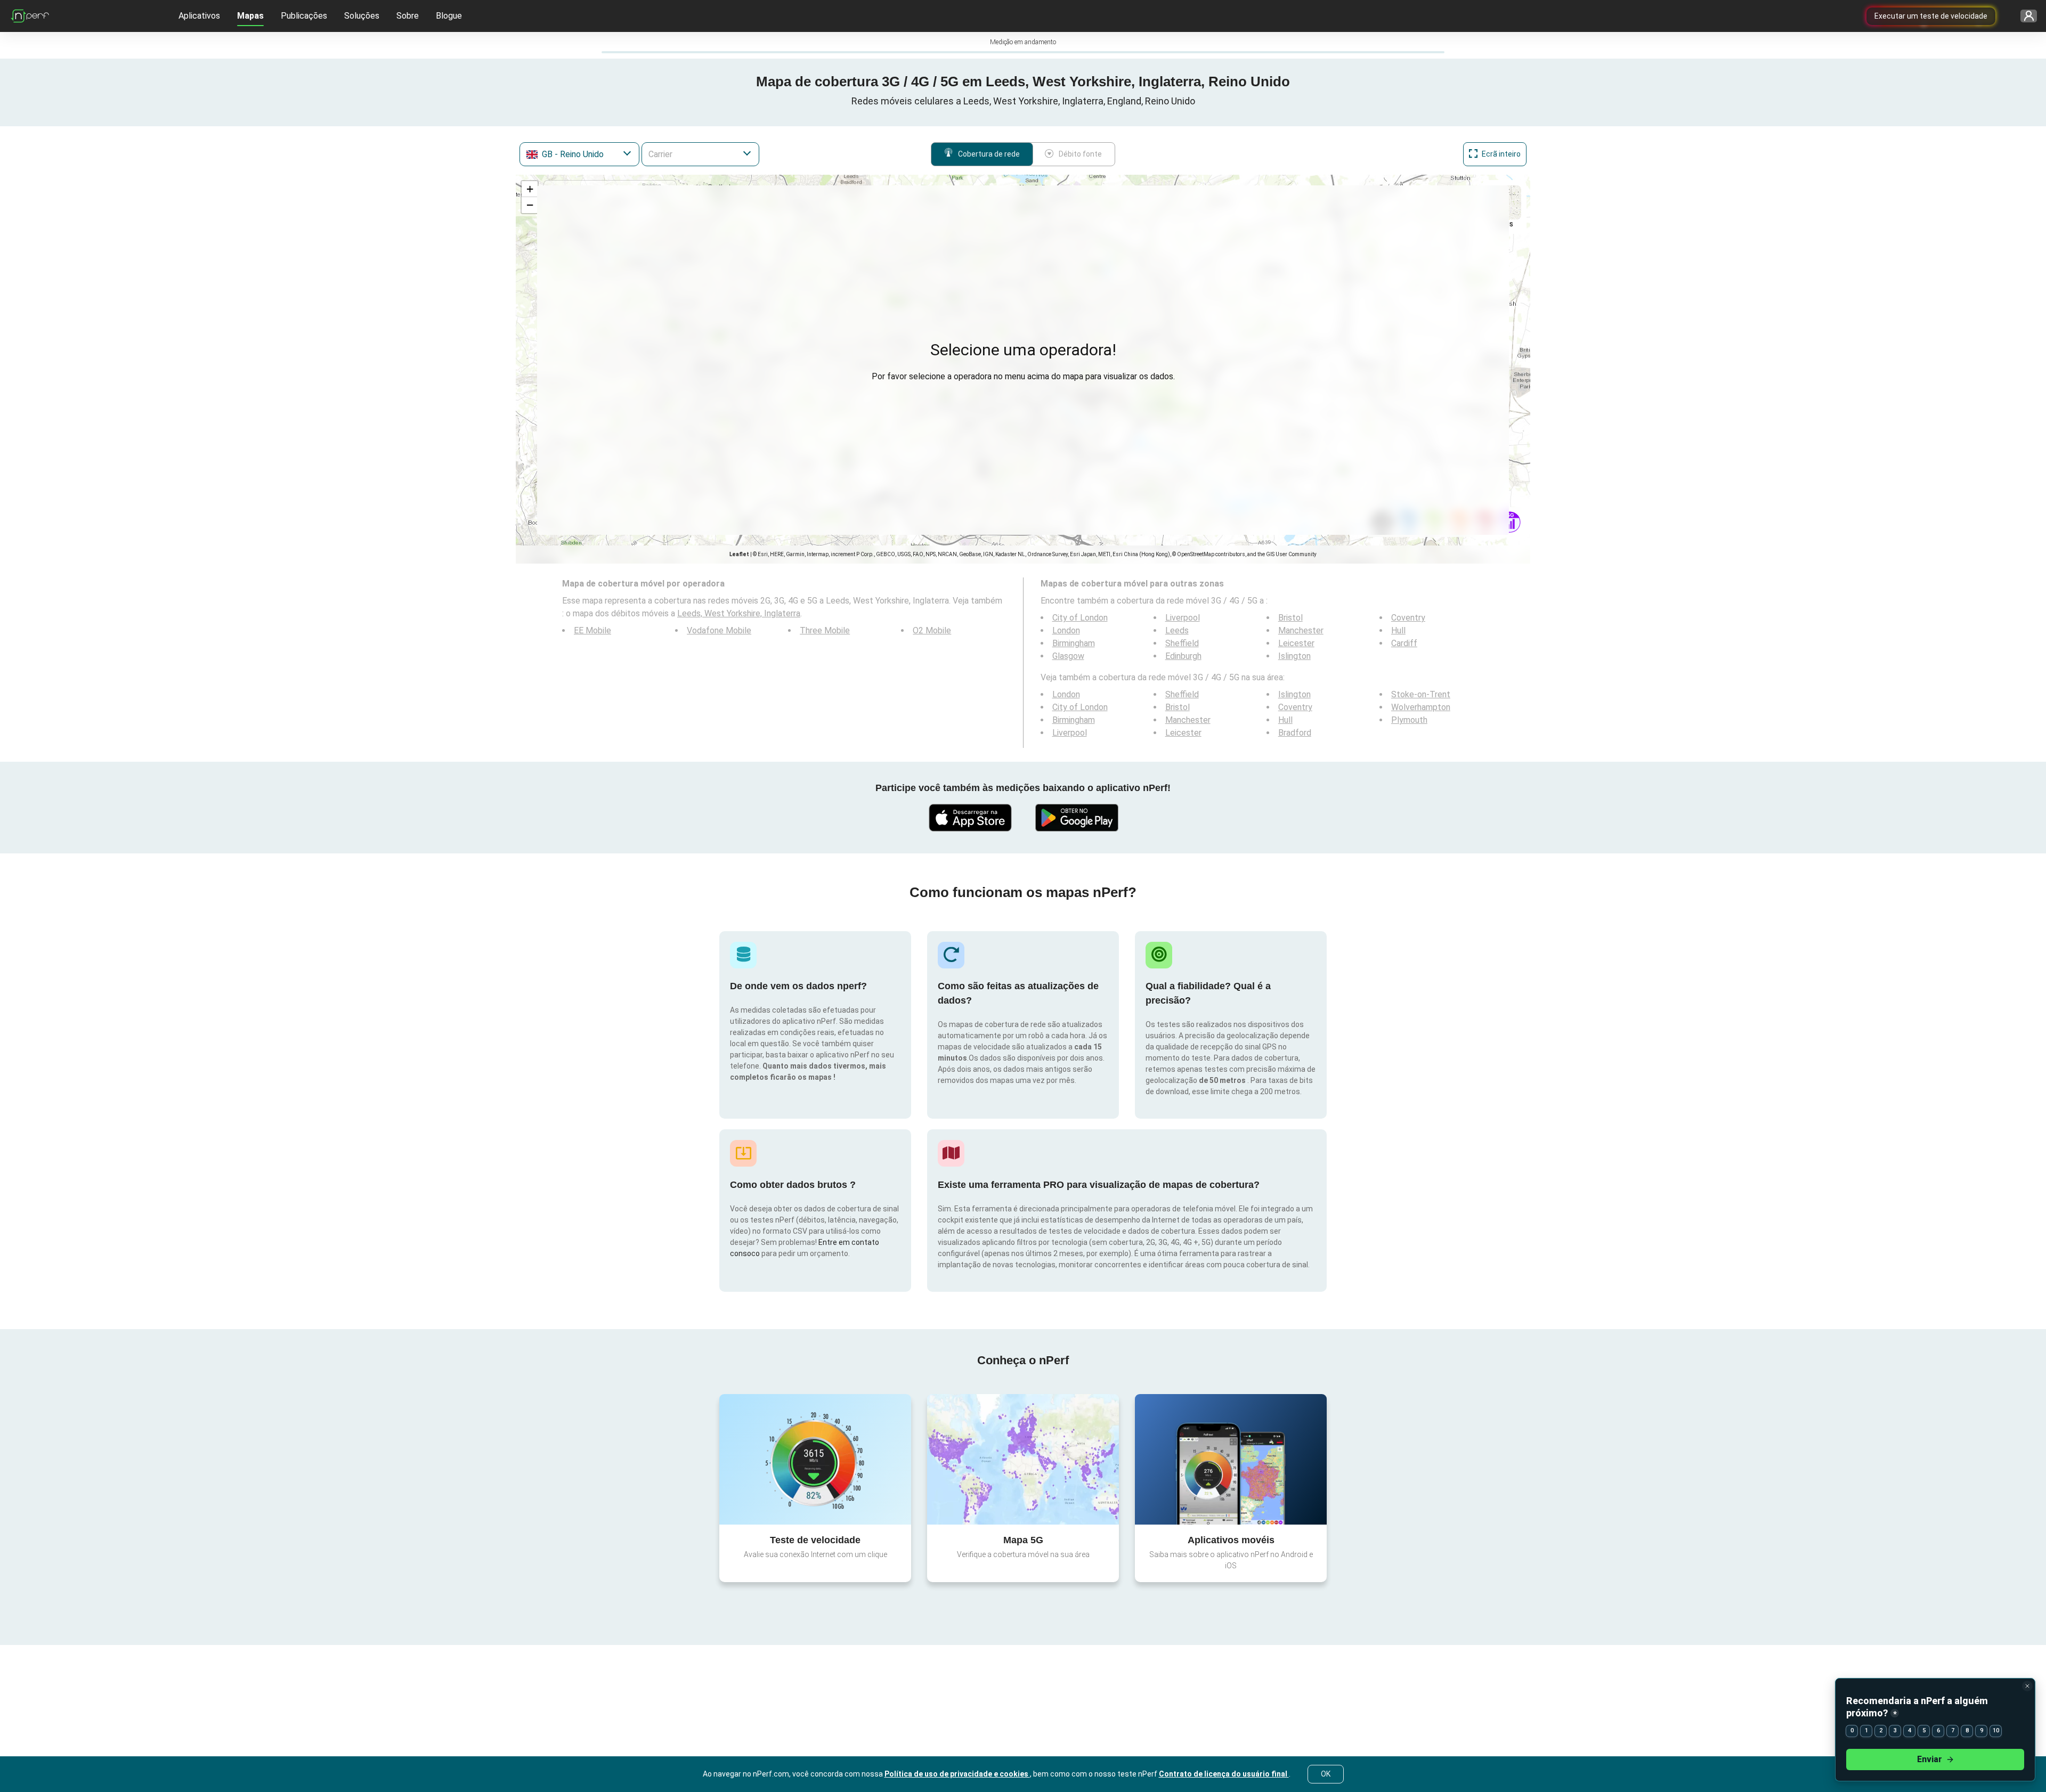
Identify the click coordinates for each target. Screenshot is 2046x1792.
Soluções (362, 16)
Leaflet (739, 554)
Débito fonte (1080, 154)
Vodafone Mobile (719, 630)
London (1066, 630)
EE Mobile (592, 630)
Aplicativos (199, 16)
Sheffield (1182, 643)
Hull (1398, 630)
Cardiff (1404, 643)
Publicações (304, 16)
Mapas (250, 16)
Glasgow (1068, 656)
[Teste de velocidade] (815, 1459)
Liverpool (1183, 618)
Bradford (1295, 733)
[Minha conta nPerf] (2025, 16)
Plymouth (1409, 720)
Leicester (1296, 643)
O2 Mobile (932, 630)
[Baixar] (970, 818)
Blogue (449, 16)
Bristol (1290, 618)
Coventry (1408, 618)
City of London (1080, 618)
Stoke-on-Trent (1421, 694)
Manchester (1301, 630)
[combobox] (579, 154)
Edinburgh (1183, 656)
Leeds (1177, 630)
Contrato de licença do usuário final (1224, 1774)
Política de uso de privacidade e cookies (957, 1774)
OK (1326, 1774)
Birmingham (1074, 643)
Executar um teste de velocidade (1931, 16)
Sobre (408, 16)
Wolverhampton (1421, 707)
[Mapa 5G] (1023, 1459)
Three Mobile (825, 630)
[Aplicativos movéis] (1231, 1459)
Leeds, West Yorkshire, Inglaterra (739, 613)
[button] (530, 189)
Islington (1294, 656)
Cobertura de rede (989, 154)
